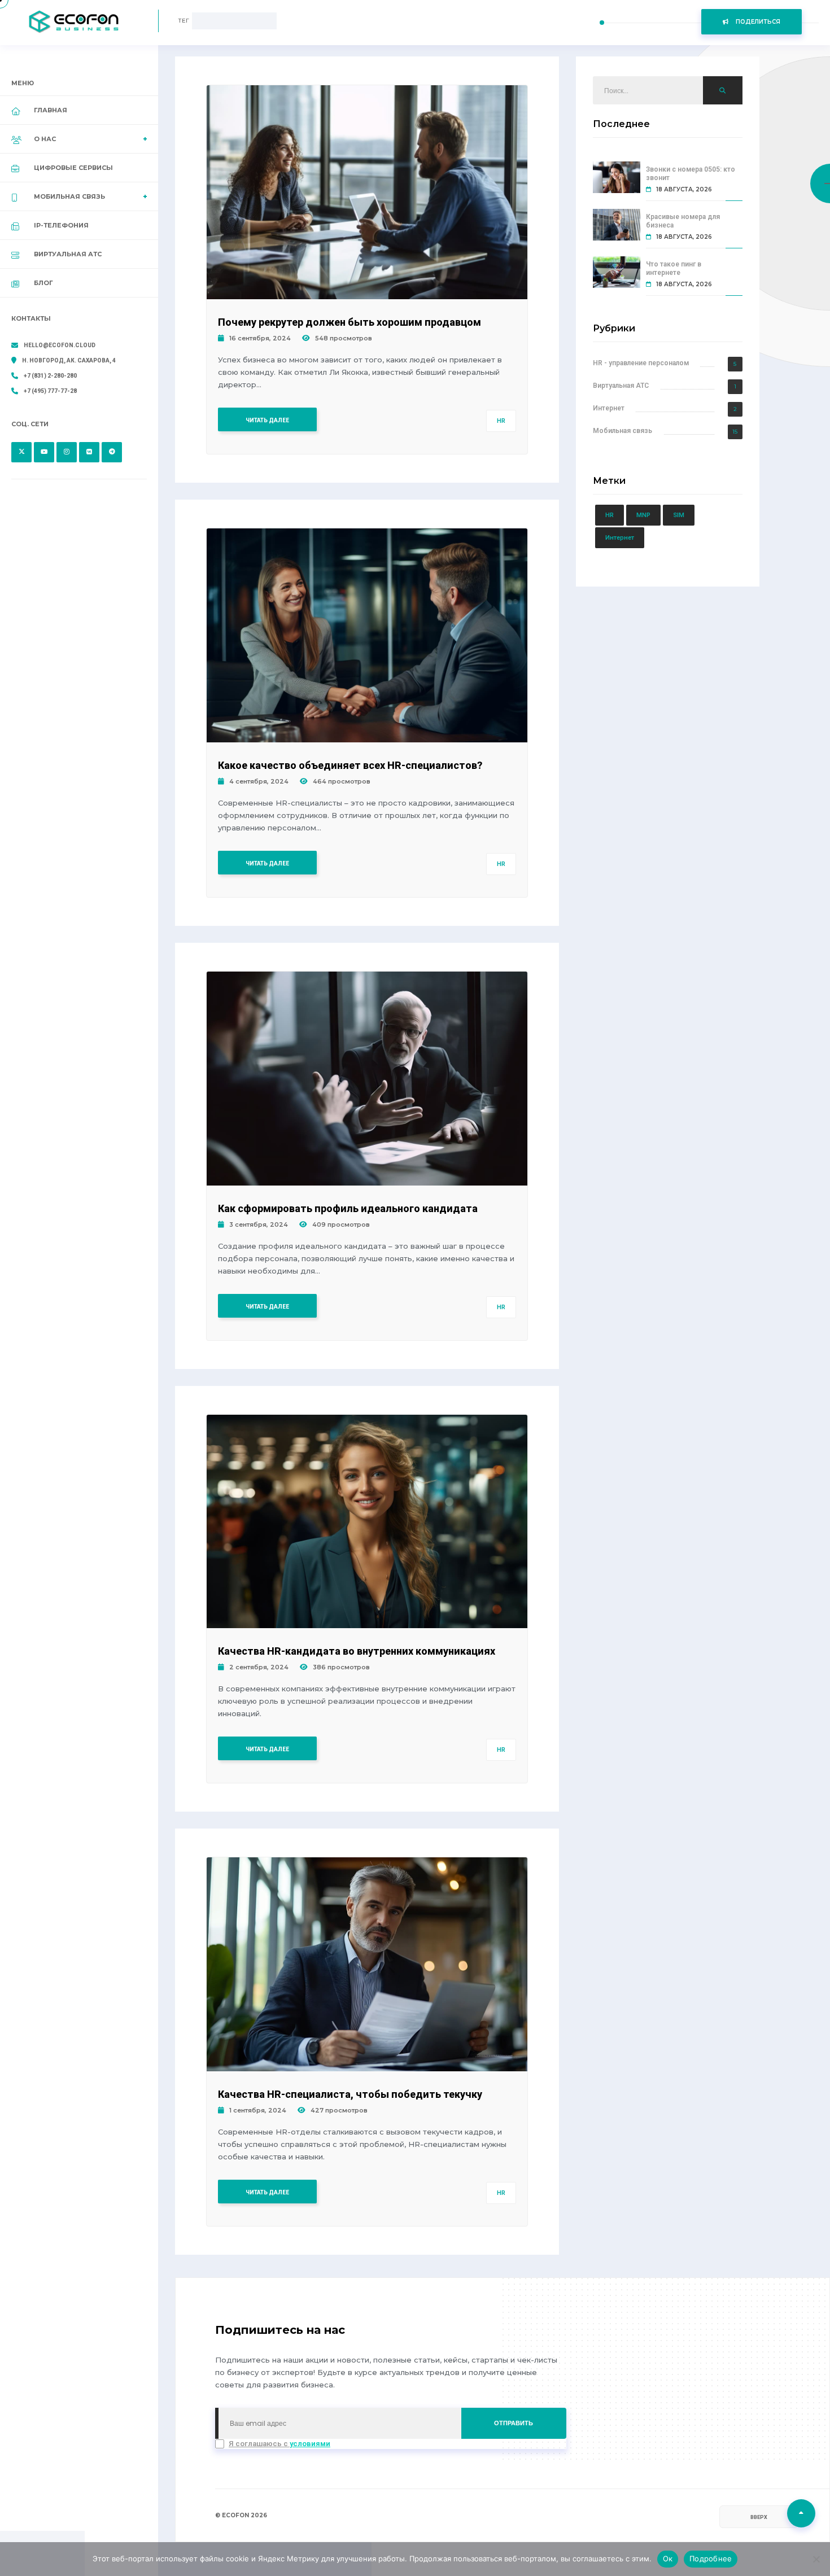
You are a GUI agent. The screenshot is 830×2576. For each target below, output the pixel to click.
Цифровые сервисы (73, 168)
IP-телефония (61, 225)
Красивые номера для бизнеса (683, 221)
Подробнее (711, 2558)
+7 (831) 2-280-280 (50, 376)
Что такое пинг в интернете (674, 268)
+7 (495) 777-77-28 (50, 391)
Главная (51, 110)
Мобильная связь (622, 431)
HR (501, 421)
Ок (668, 2558)
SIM (679, 515)
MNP (643, 515)
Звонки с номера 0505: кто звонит (691, 174)
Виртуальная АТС (68, 254)
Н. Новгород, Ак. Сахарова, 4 (69, 360)
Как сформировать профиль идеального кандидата (348, 1208)
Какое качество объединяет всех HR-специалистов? (350, 765)
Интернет (609, 408)
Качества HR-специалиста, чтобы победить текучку (350, 2094)
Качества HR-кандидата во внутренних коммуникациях (357, 1651)
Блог (43, 283)
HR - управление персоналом (641, 363)
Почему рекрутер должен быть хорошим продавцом (350, 322)
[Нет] (816, 2559)
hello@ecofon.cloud (60, 345)
